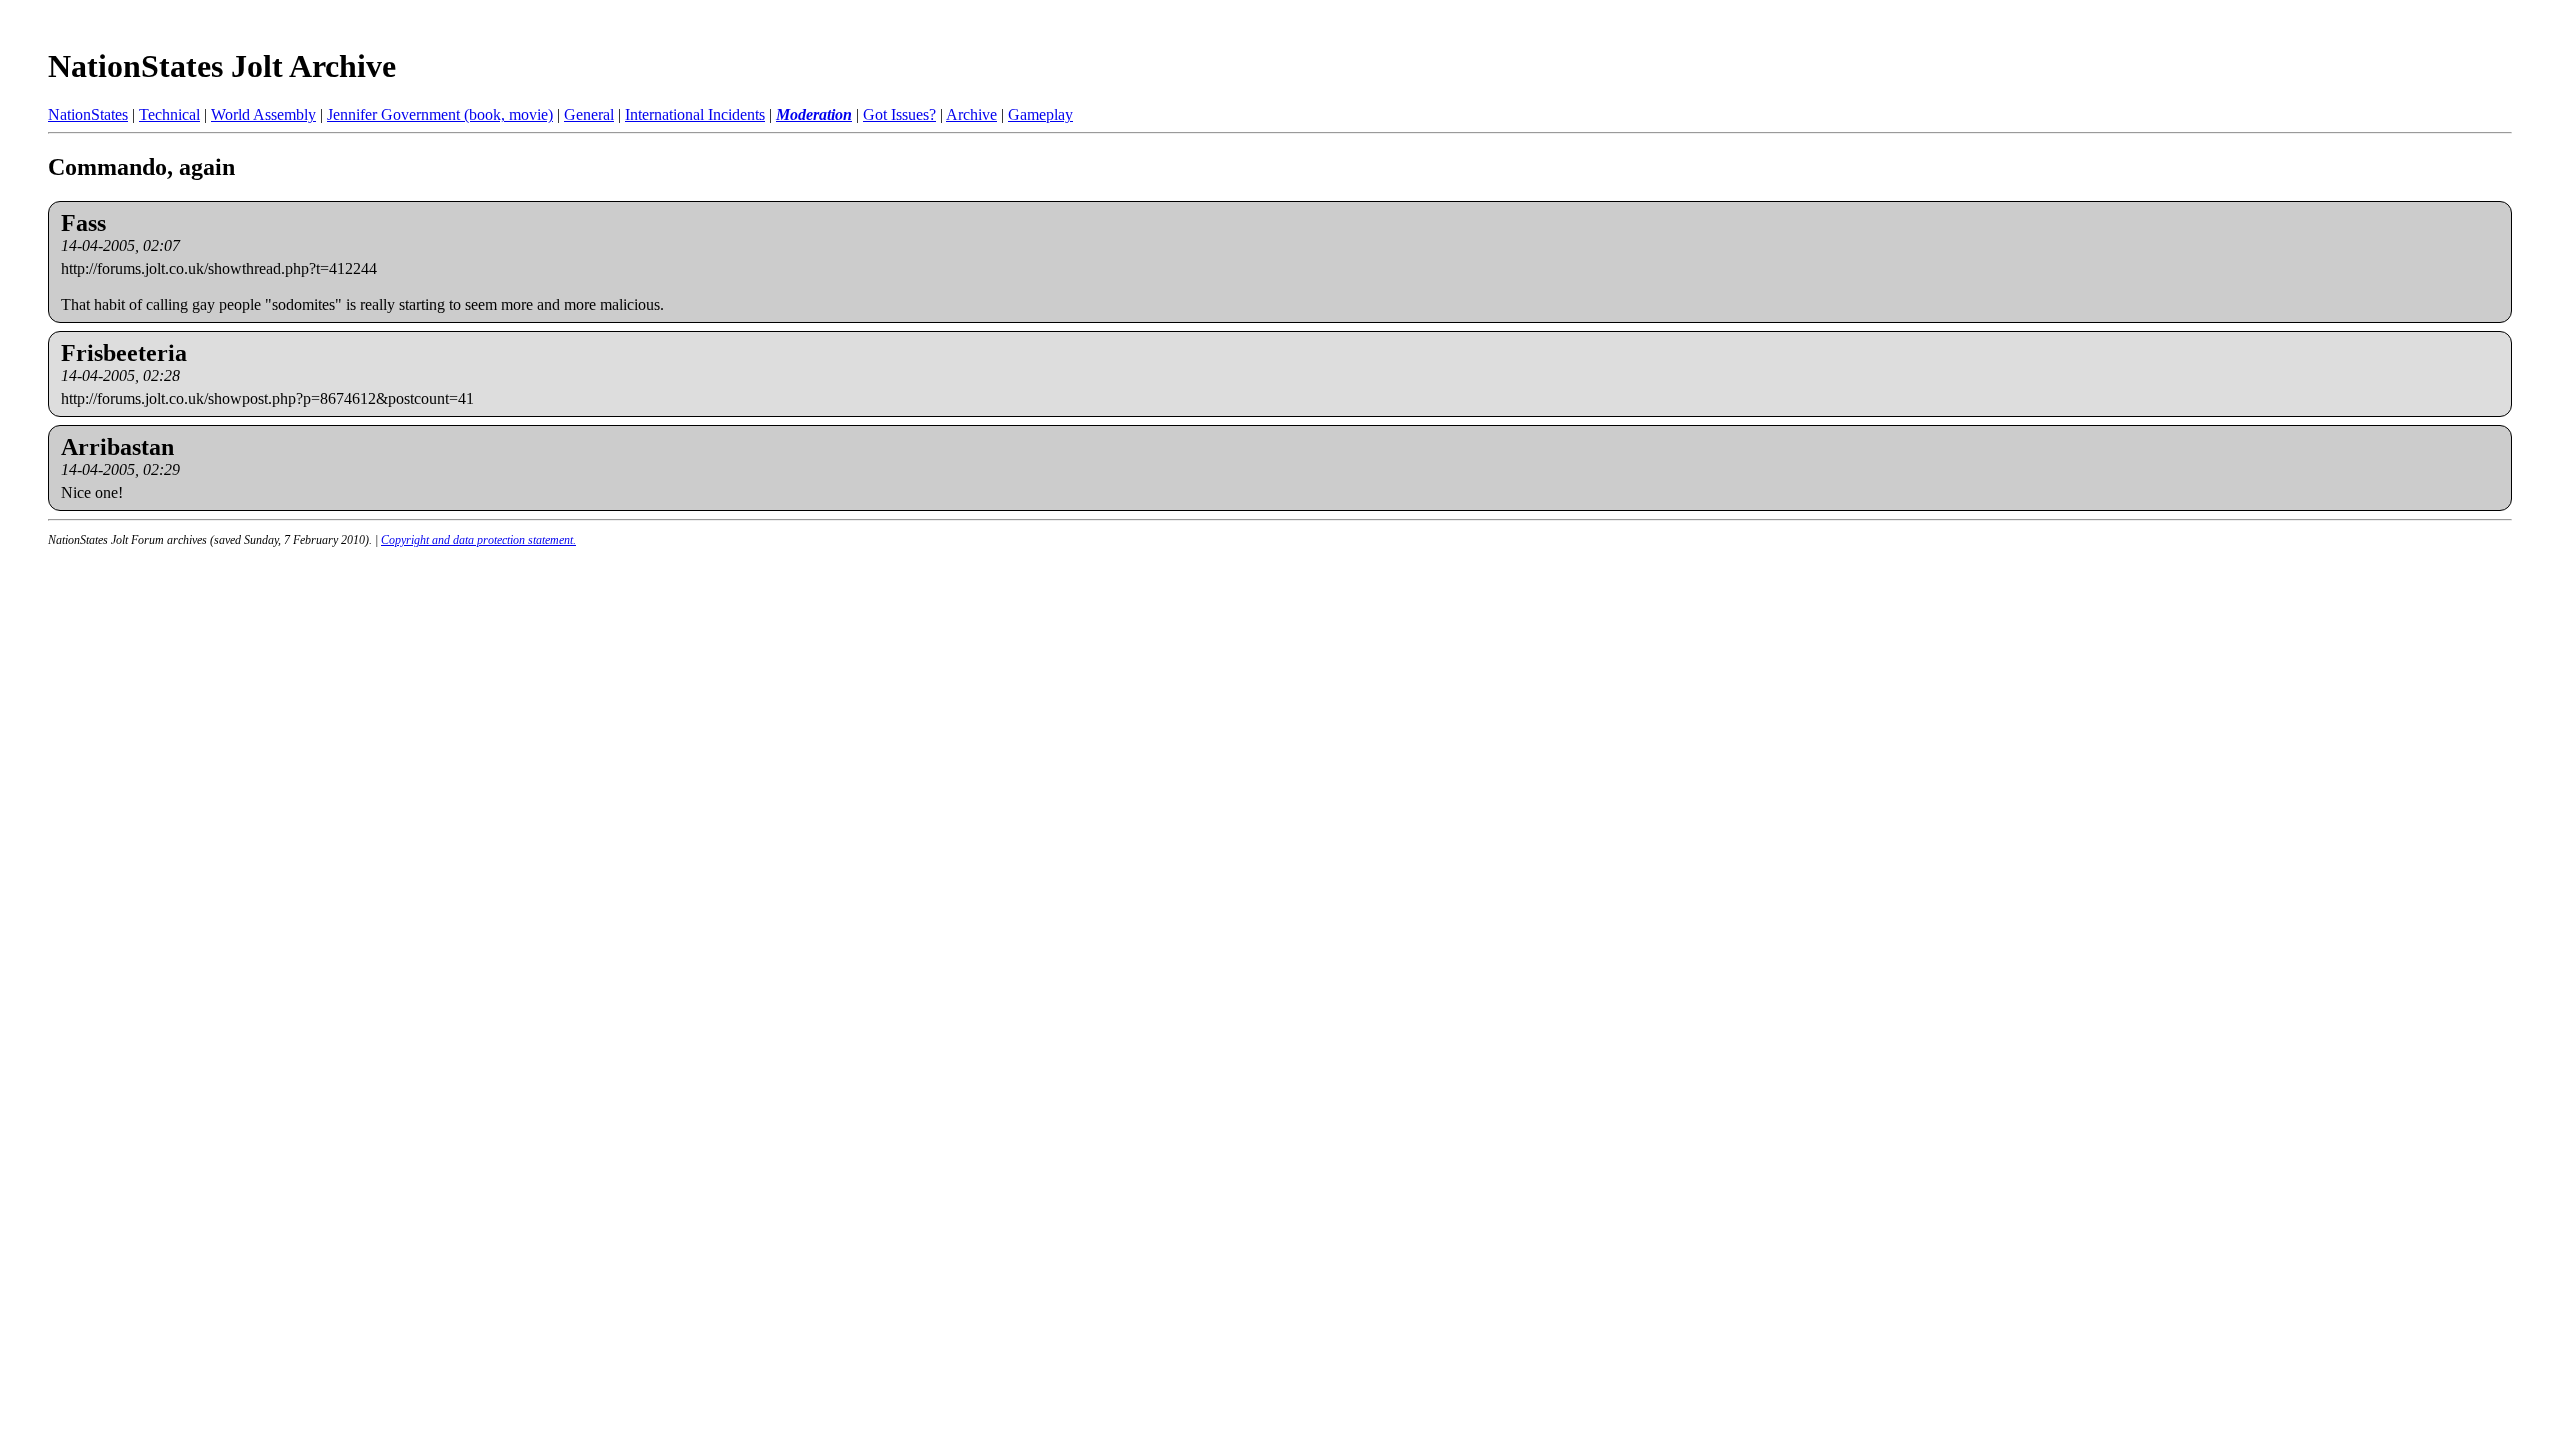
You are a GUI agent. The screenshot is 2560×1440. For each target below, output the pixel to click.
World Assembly (263, 114)
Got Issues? (899, 114)
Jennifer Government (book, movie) (440, 114)
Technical (169, 114)
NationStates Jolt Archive (222, 66)
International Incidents (695, 114)
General (589, 114)
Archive (971, 114)
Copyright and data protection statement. (478, 540)
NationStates (88, 114)
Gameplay (1040, 114)
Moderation (814, 114)
